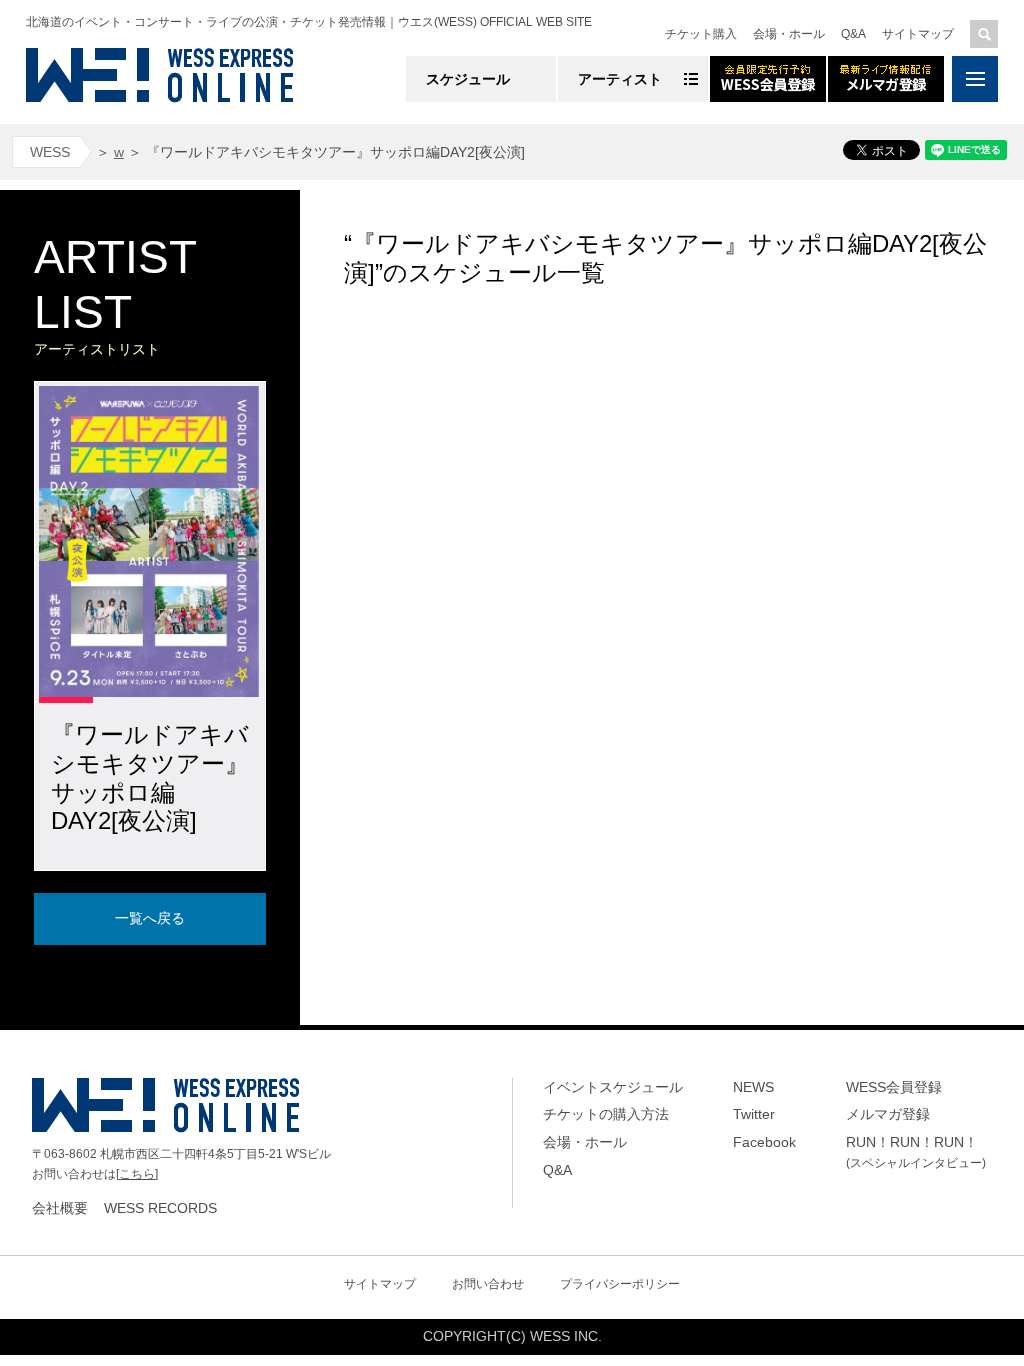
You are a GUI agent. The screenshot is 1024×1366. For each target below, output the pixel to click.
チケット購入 (701, 34)
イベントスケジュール (613, 1087)
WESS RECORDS (160, 1208)
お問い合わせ (488, 1284)
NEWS (753, 1087)
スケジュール (468, 79)
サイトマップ (918, 34)
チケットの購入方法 (606, 1114)
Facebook (764, 1142)
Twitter (754, 1114)
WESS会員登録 (894, 1087)
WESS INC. (566, 1336)
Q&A (853, 34)
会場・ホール (789, 34)
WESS (50, 152)
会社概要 (60, 1208)
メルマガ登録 (888, 1114)
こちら (137, 1174)
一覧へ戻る (150, 918)
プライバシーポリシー (620, 1284)
